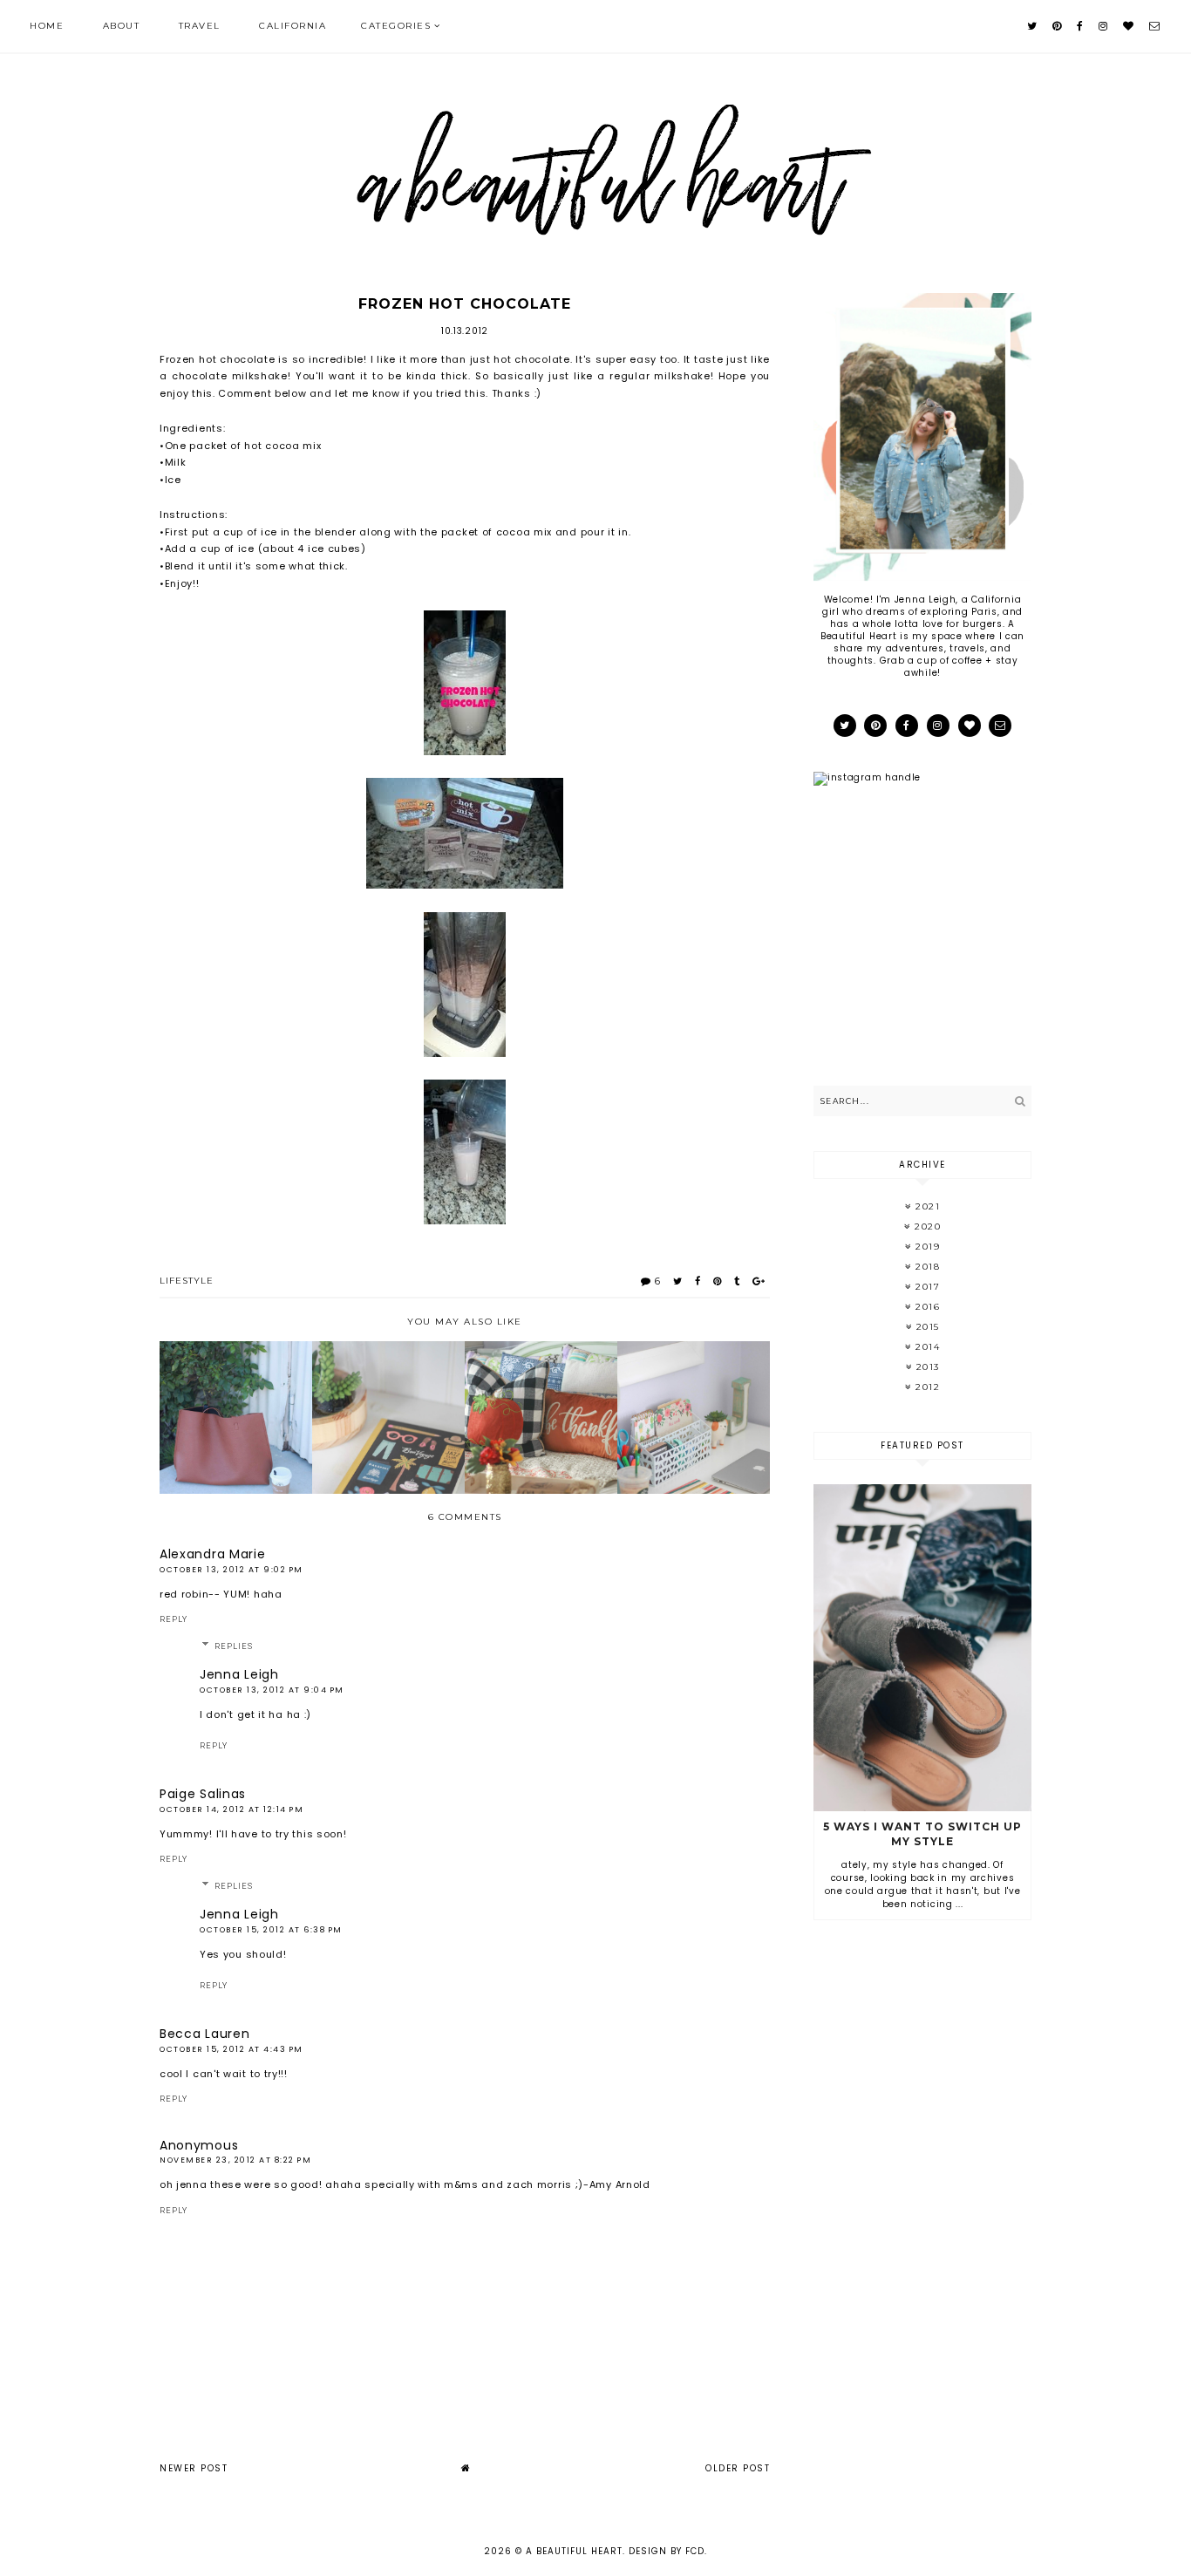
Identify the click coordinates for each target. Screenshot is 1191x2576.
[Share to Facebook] (698, 1281)
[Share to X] (678, 1281)
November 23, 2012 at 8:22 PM (235, 2160)
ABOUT (122, 26)
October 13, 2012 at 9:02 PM (231, 1570)
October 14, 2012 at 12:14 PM (231, 1809)
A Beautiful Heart (574, 2551)
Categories (396, 26)
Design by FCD (667, 2551)
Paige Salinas (203, 1794)
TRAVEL (200, 26)
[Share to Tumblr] (737, 1281)
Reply (174, 1619)
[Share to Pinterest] (718, 1281)
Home (47, 26)
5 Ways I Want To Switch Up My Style (922, 1834)
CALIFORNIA (293, 26)
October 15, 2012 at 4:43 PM (231, 2049)
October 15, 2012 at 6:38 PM (271, 1930)
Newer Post (194, 2468)
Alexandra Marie (213, 1554)
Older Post (738, 2468)
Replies (234, 1646)
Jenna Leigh (239, 1674)
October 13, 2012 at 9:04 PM (272, 1690)
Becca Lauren (204, 2034)
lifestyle (187, 1281)
